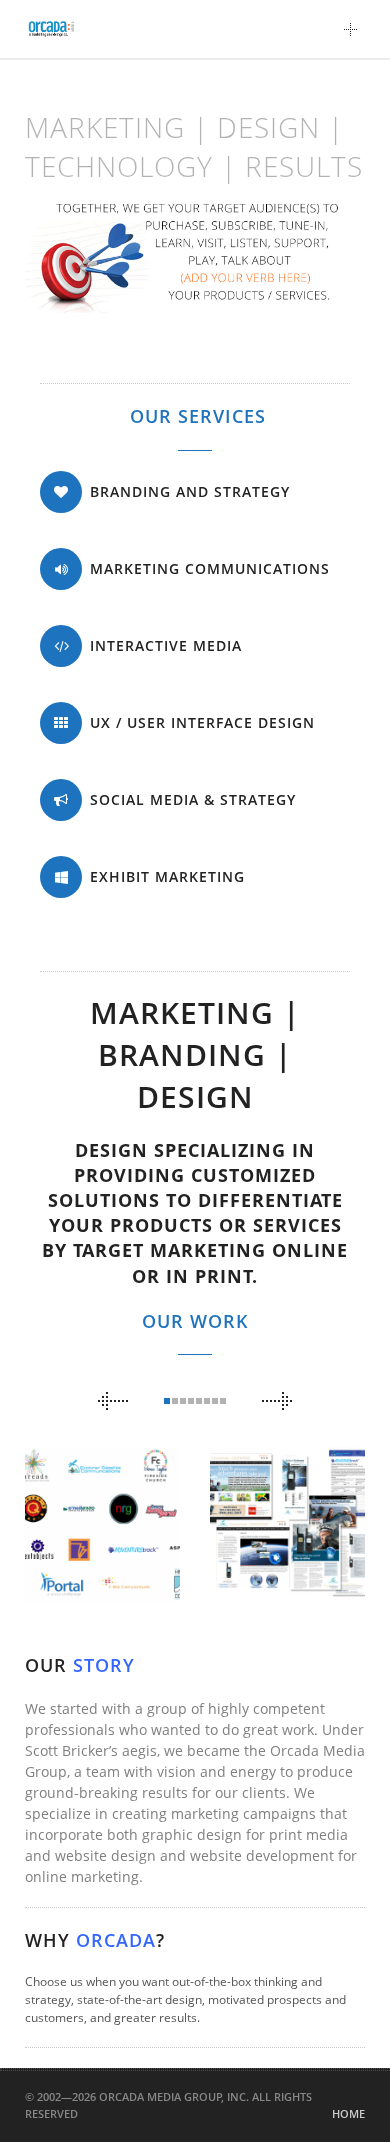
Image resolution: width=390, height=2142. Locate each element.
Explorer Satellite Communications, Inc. (302, 1453)
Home (348, 2113)
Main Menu (356, 29)
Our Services (198, 416)
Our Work (195, 1321)
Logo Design (95, 1537)
